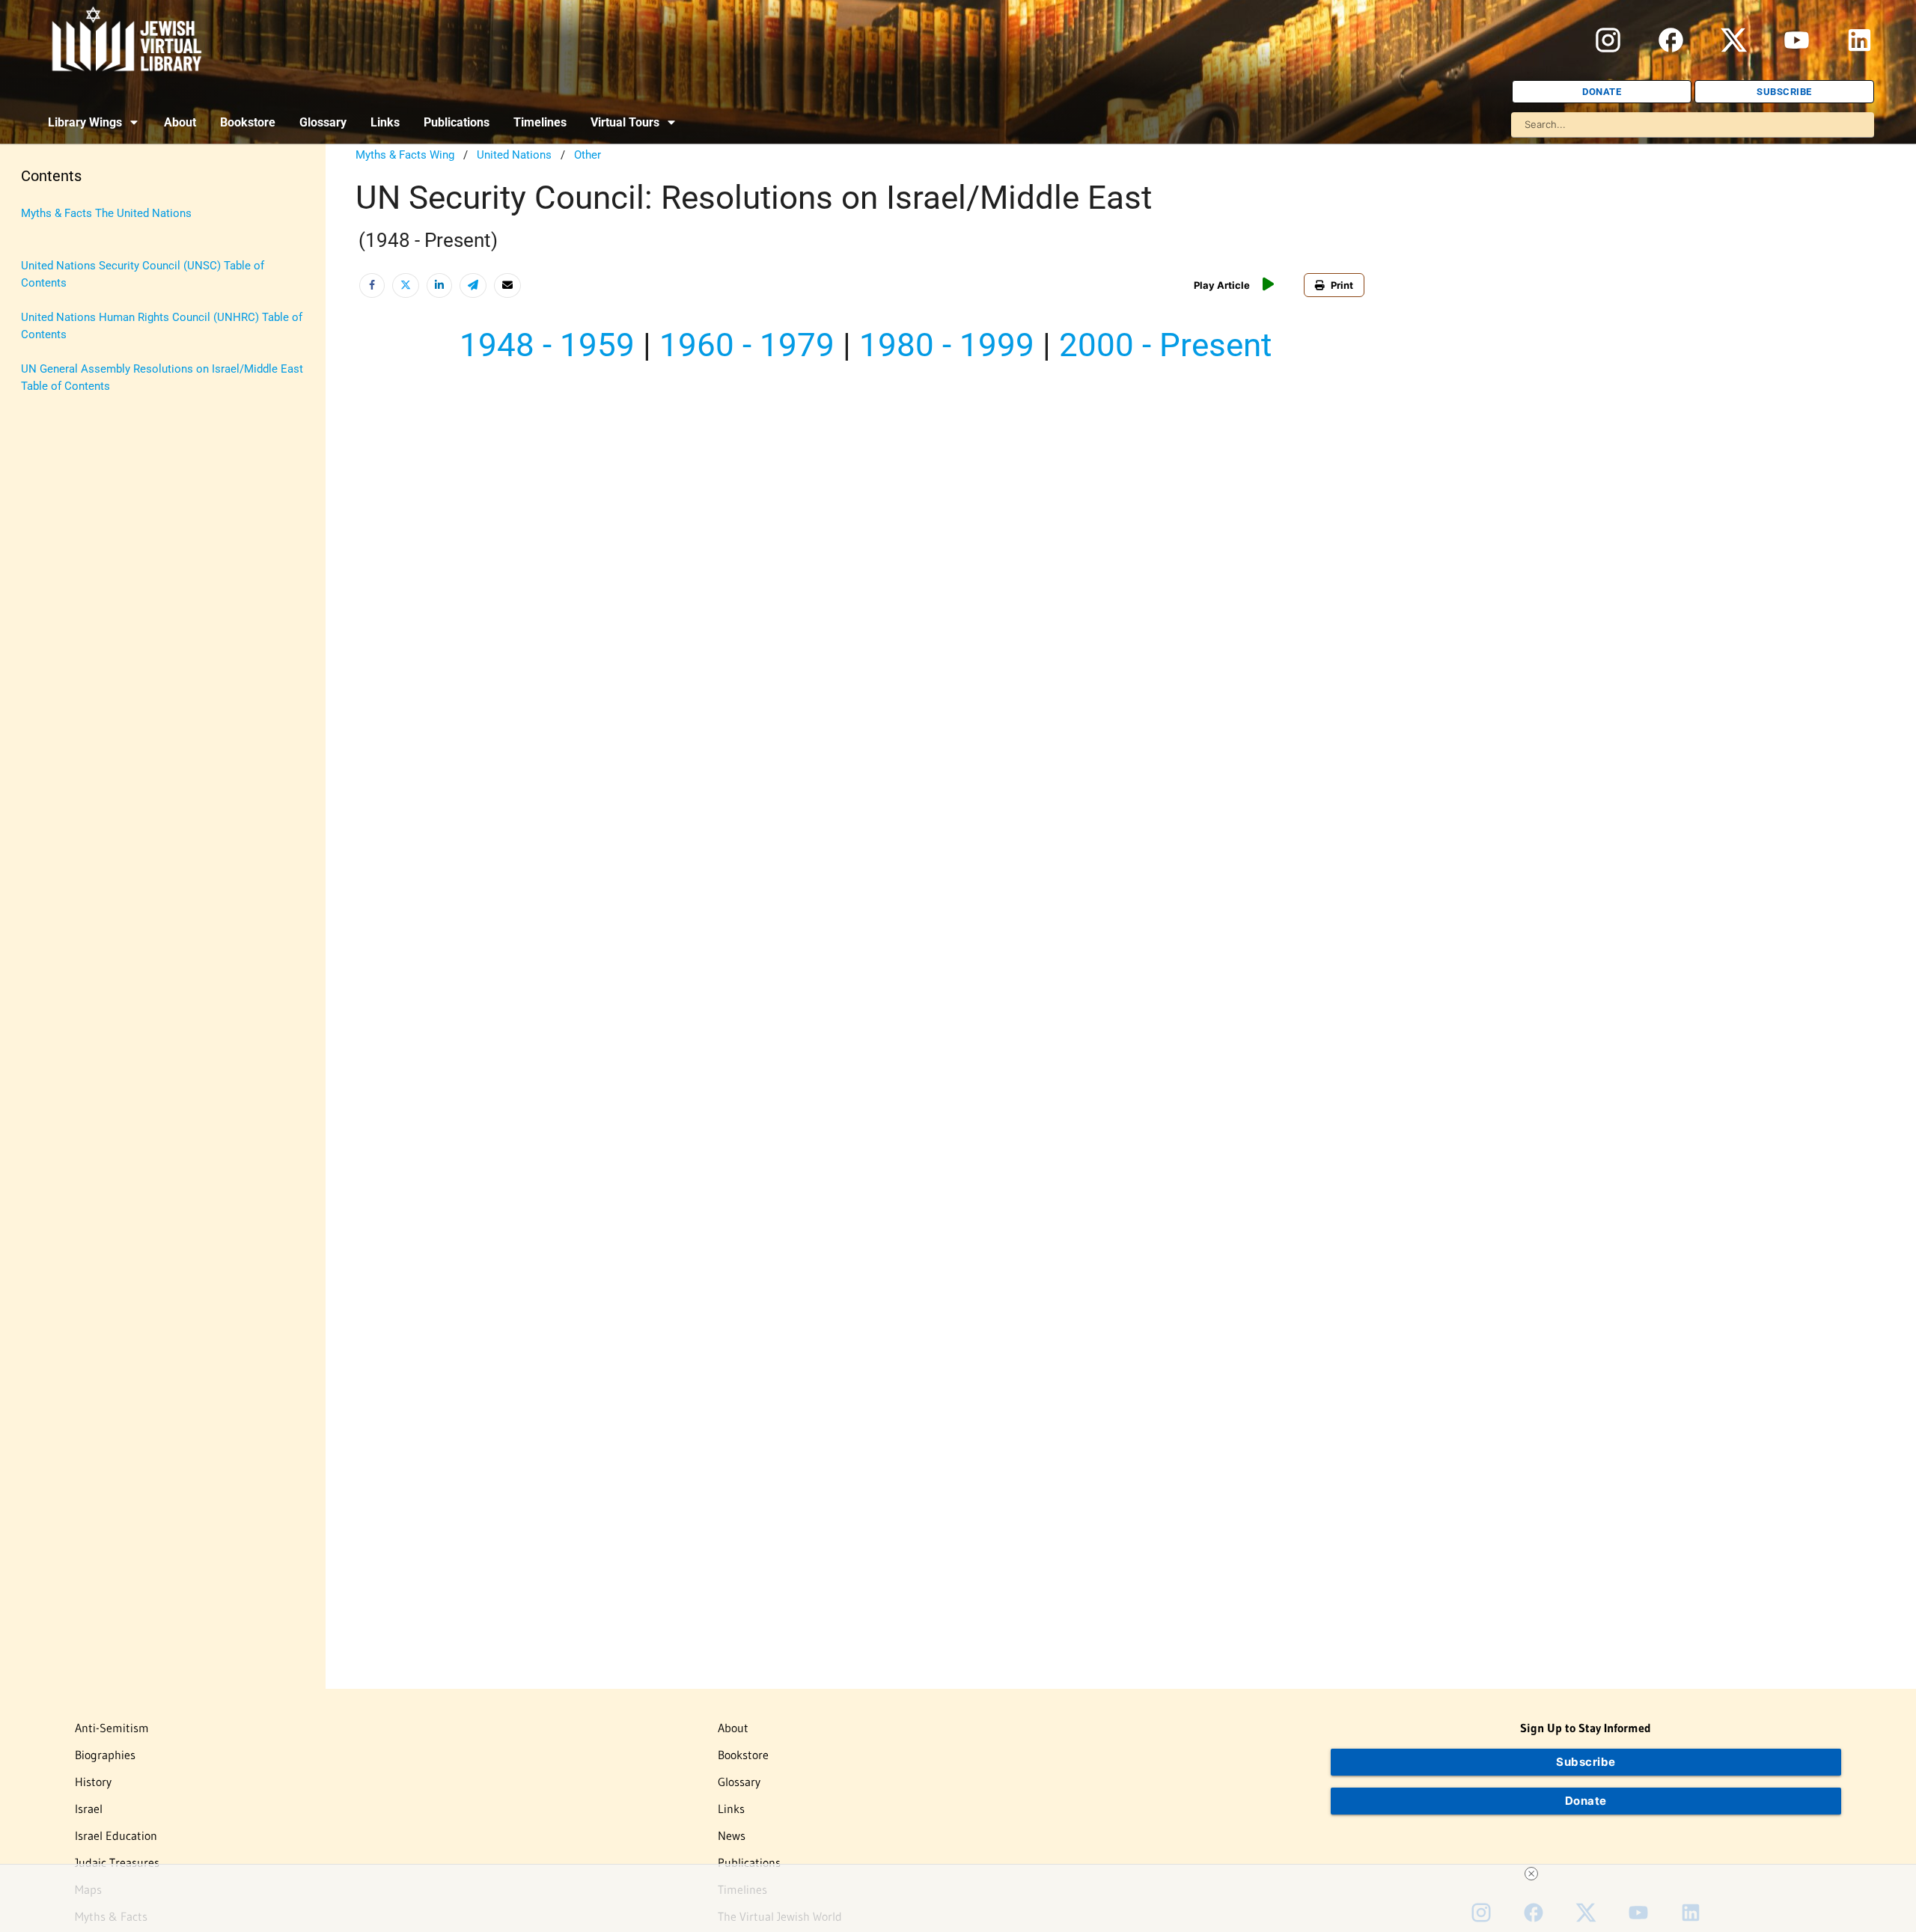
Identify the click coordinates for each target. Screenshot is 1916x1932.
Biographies (105, 1755)
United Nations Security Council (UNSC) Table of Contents (143, 274)
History (93, 1782)
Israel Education (116, 1835)
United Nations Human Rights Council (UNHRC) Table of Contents (162, 326)
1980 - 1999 (947, 345)
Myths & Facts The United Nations (106, 213)
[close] (1531, 1874)
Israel (89, 1809)
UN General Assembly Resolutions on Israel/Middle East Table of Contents (162, 377)
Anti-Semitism (112, 1728)
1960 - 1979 (747, 345)
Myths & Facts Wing (405, 155)
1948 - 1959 (547, 345)
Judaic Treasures (117, 1862)
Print (1342, 285)
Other (588, 155)
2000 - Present (1165, 345)
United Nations (514, 155)
